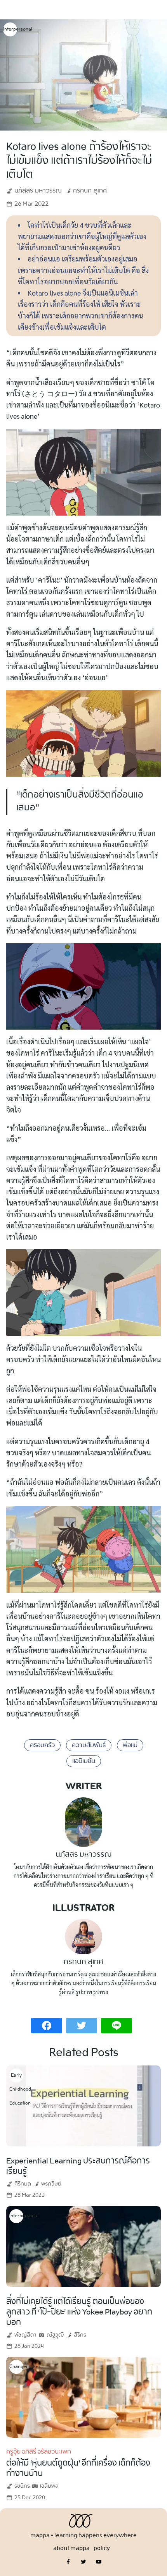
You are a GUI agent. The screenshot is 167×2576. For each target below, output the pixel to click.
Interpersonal (10, 29)
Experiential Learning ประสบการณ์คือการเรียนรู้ (78, 2166)
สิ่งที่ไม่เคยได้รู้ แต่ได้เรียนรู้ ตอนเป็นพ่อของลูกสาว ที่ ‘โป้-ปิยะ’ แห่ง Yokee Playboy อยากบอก (79, 2312)
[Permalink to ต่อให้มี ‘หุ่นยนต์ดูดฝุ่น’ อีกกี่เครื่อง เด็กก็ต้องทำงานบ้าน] (83, 2396)
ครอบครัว (42, 1745)
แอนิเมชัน (84, 1761)
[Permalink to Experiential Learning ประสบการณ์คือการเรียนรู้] (83, 2105)
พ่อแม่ (130, 1745)
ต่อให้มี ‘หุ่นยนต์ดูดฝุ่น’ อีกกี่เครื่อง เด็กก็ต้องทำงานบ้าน (78, 2469)
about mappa (71, 2548)
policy (102, 2548)
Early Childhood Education (16, 2077)
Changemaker (16, 2367)
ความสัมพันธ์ (89, 1745)
